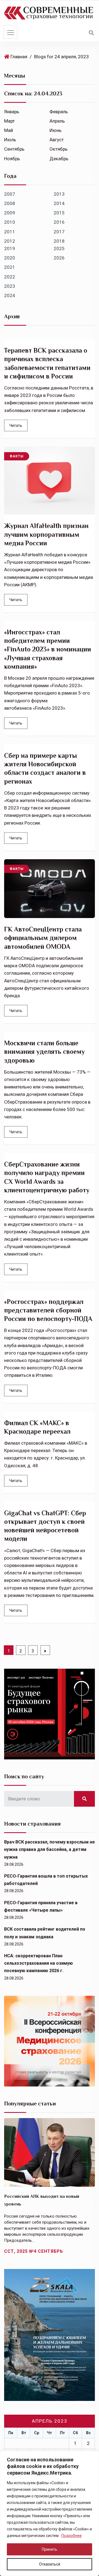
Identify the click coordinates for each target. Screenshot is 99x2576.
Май (9, 130)
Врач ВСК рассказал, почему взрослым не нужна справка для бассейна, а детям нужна (50, 1849)
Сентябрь (14, 149)
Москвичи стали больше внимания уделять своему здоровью (44, 1051)
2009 (10, 213)
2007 (10, 194)
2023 (10, 286)
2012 (10, 241)
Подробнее (71, 2536)
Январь (12, 112)
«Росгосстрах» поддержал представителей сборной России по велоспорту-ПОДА (48, 1310)
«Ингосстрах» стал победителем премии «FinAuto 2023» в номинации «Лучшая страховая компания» (48, 649)
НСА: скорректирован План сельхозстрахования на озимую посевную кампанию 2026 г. (38, 1963)
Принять (50, 2549)
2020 (10, 258)
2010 (10, 222)
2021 (10, 267)
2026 (59, 258)
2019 (10, 248)
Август (57, 140)
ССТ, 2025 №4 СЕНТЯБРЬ (34, 2251)
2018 (59, 241)
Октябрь (59, 149)
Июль (10, 140)
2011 (10, 232)
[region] (50, 2513)
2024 (10, 295)
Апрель (57, 121)
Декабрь (59, 159)
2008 (10, 203)
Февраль (59, 112)
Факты (17, 456)
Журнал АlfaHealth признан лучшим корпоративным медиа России (46, 534)
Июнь (56, 130)
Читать (16, 425)
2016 (59, 222)
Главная (19, 57)
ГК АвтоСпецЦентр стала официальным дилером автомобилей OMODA (43, 938)
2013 (59, 194)
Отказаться (50, 2564)
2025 (59, 248)
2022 (10, 277)
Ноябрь (12, 159)
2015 (59, 213)
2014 (59, 203)
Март (9, 121)
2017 (59, 232)
